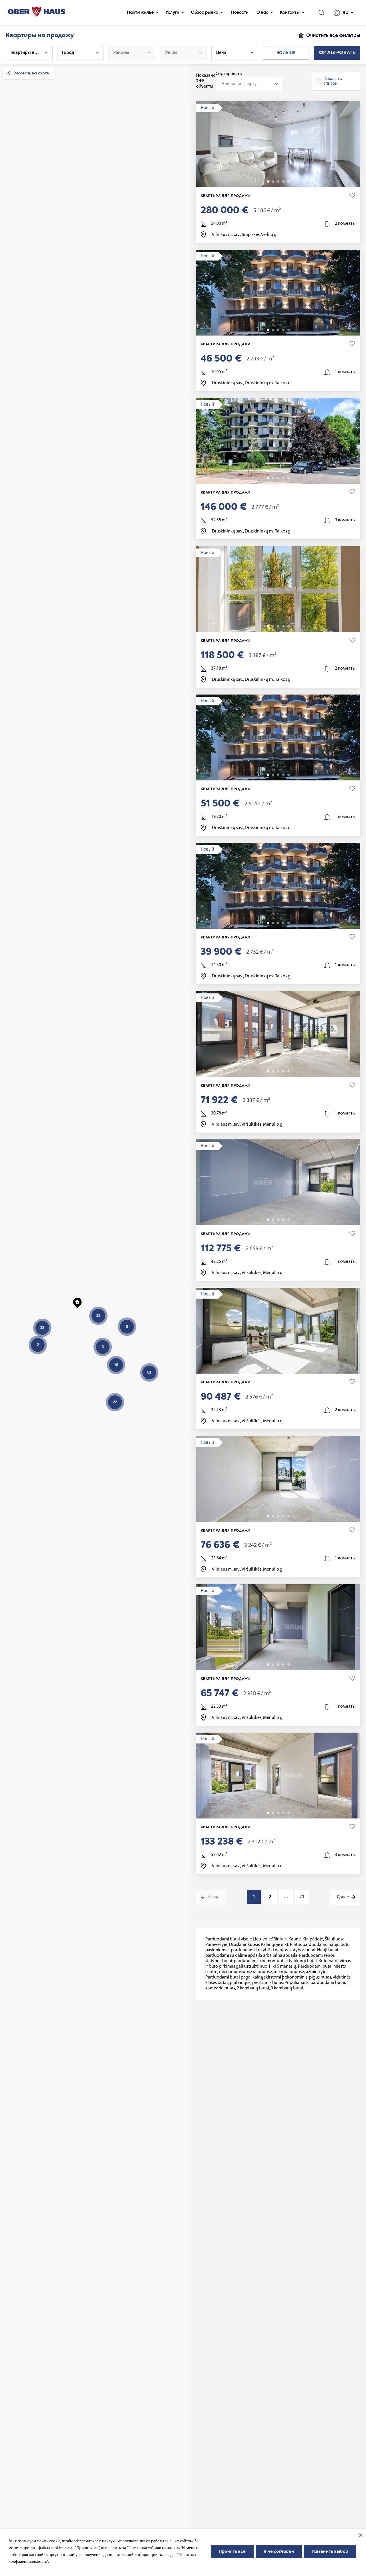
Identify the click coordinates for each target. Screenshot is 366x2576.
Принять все (232, 2552)
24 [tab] (289, 1220)
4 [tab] (283, 182)
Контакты (290, 13)
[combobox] (249, 84)
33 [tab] (289, 478)
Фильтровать (337, 53)
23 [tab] (289, 1368)
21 (302, 1897)
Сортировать (229, 74)
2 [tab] (273, 182)
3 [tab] (278, 182)
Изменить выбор (330, 2552)
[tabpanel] (278, 144)
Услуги (172, 13)
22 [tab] (289, 1516)
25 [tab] (289, 626)
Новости (240, 13)
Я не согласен (279, 2552)
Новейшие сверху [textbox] (239, 84)
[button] (77, 1302)
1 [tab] (268, 182)
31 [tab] (289, 775)
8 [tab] (289, 182)
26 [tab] (289, 1071)
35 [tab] (289, 330)
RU (346, 13)
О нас (262, 13)
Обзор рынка (205, 13)
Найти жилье (140, 13)
